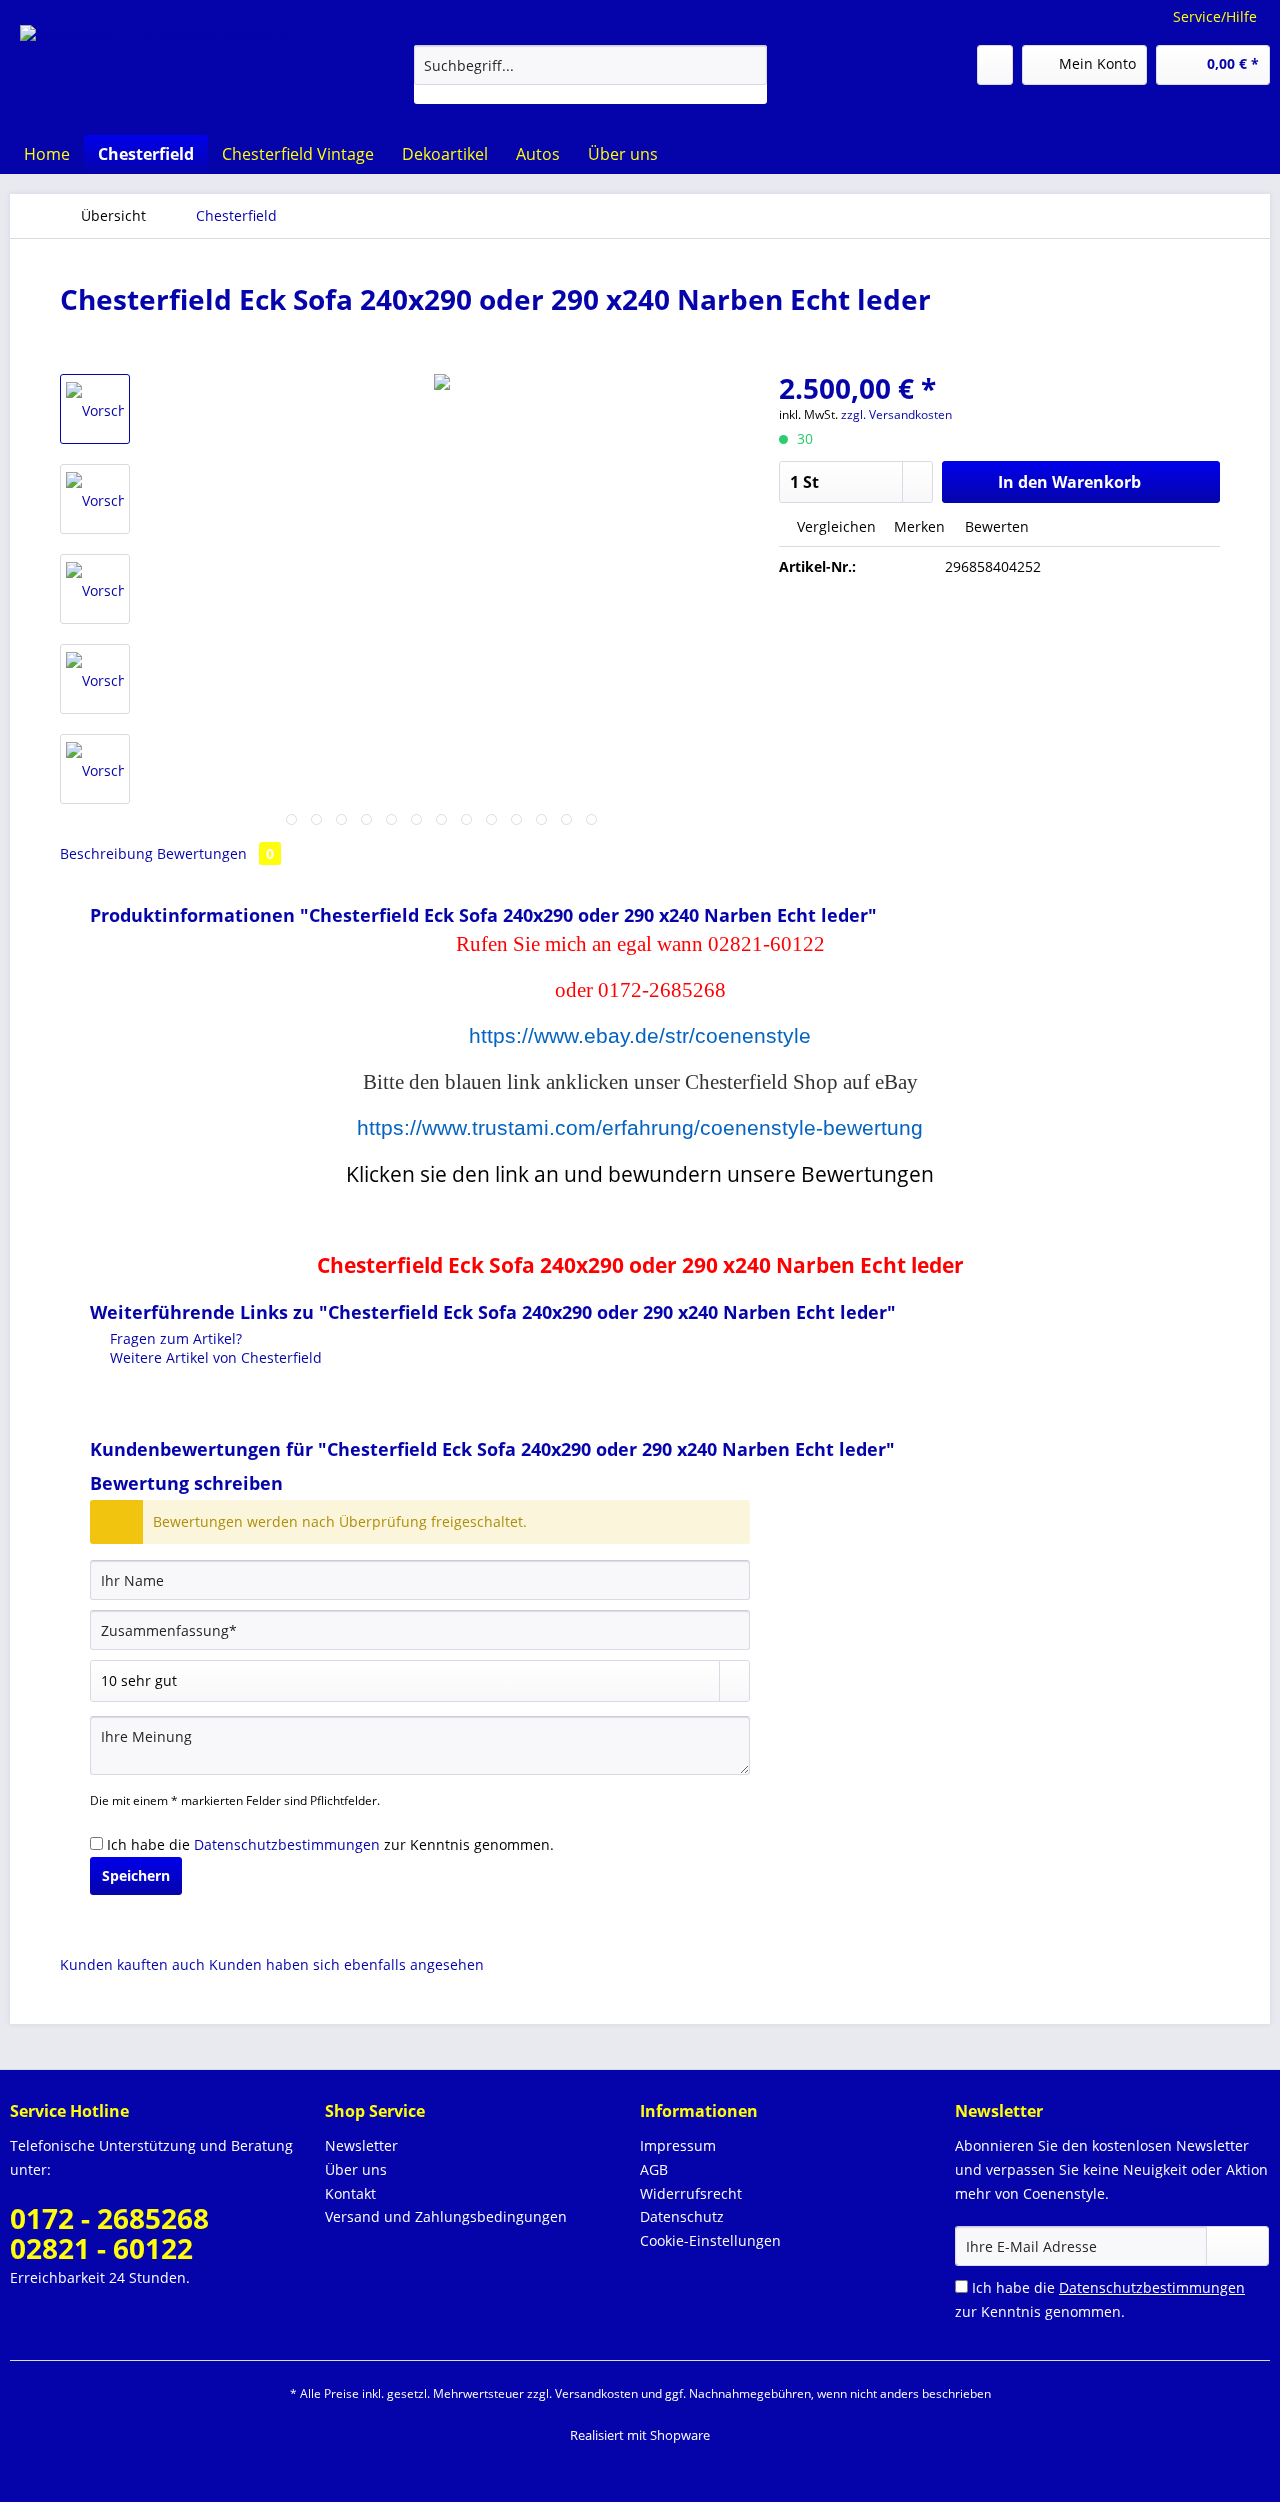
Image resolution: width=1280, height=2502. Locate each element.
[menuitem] (590, 74)
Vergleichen (834, 526)
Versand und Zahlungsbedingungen (446, 2216)
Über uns (356, 2169)
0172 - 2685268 (109, 2218)
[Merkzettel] (995, 65)
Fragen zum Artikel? (174, 1338)
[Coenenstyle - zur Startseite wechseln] (154, 65)
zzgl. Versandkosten (896, 414)
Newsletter (361, 2145)
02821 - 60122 (101, 2248)
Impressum (678, 2145)
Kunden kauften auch (132, 1964)
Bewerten (995, 526)
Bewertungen (215, 853)
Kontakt (350, 2193)
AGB (654, 2169)
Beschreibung (106, 853)
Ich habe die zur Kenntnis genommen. (330, 1844)
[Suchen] (748, 65)
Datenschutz (682, 2216)
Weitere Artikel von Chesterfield (214, 1357)
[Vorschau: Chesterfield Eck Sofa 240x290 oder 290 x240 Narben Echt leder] (95, 409)
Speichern (136, 1875)
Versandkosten (596, 2393)
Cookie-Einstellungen (710, 2240)
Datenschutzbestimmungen (287, 1844)
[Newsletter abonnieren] (1237, 2246)
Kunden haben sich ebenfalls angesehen (346, 1964)
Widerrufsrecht (691, 2193)
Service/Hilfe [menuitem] (1215, 16)
